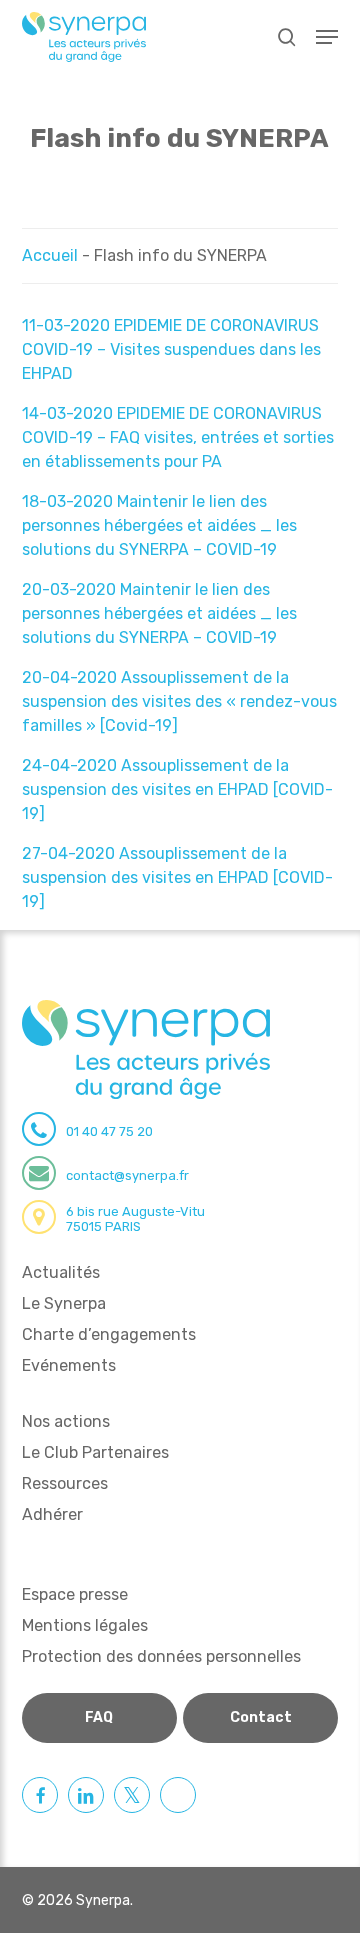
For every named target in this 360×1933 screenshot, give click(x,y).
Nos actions (66, 1421)
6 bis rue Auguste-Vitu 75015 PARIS (135, 1219)
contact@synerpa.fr (127, 1175)
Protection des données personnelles (161, 1656)
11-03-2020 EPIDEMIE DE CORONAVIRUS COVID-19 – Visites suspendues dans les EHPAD (171, 349)
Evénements (69, 1365)
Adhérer (52, 1514)
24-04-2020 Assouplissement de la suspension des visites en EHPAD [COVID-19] (177, 789)
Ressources (65, 1483)
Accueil (50, 255)
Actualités (61, 1272)
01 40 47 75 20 (109, 1131)
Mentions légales (85, 1625)
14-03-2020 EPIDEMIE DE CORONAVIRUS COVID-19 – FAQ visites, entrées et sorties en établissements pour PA (178, 437)
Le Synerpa (64, 1303)
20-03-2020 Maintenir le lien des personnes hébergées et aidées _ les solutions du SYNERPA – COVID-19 (159, 613)
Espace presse (75, 1594)
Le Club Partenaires (95, 1452)
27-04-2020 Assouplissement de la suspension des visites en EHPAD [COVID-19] (177, 877)
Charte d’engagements (109, 1334)
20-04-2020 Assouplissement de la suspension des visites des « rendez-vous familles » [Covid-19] (179, 701)
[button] (327, 37)
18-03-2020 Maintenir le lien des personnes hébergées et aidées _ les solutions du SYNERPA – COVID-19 (159, 525)
